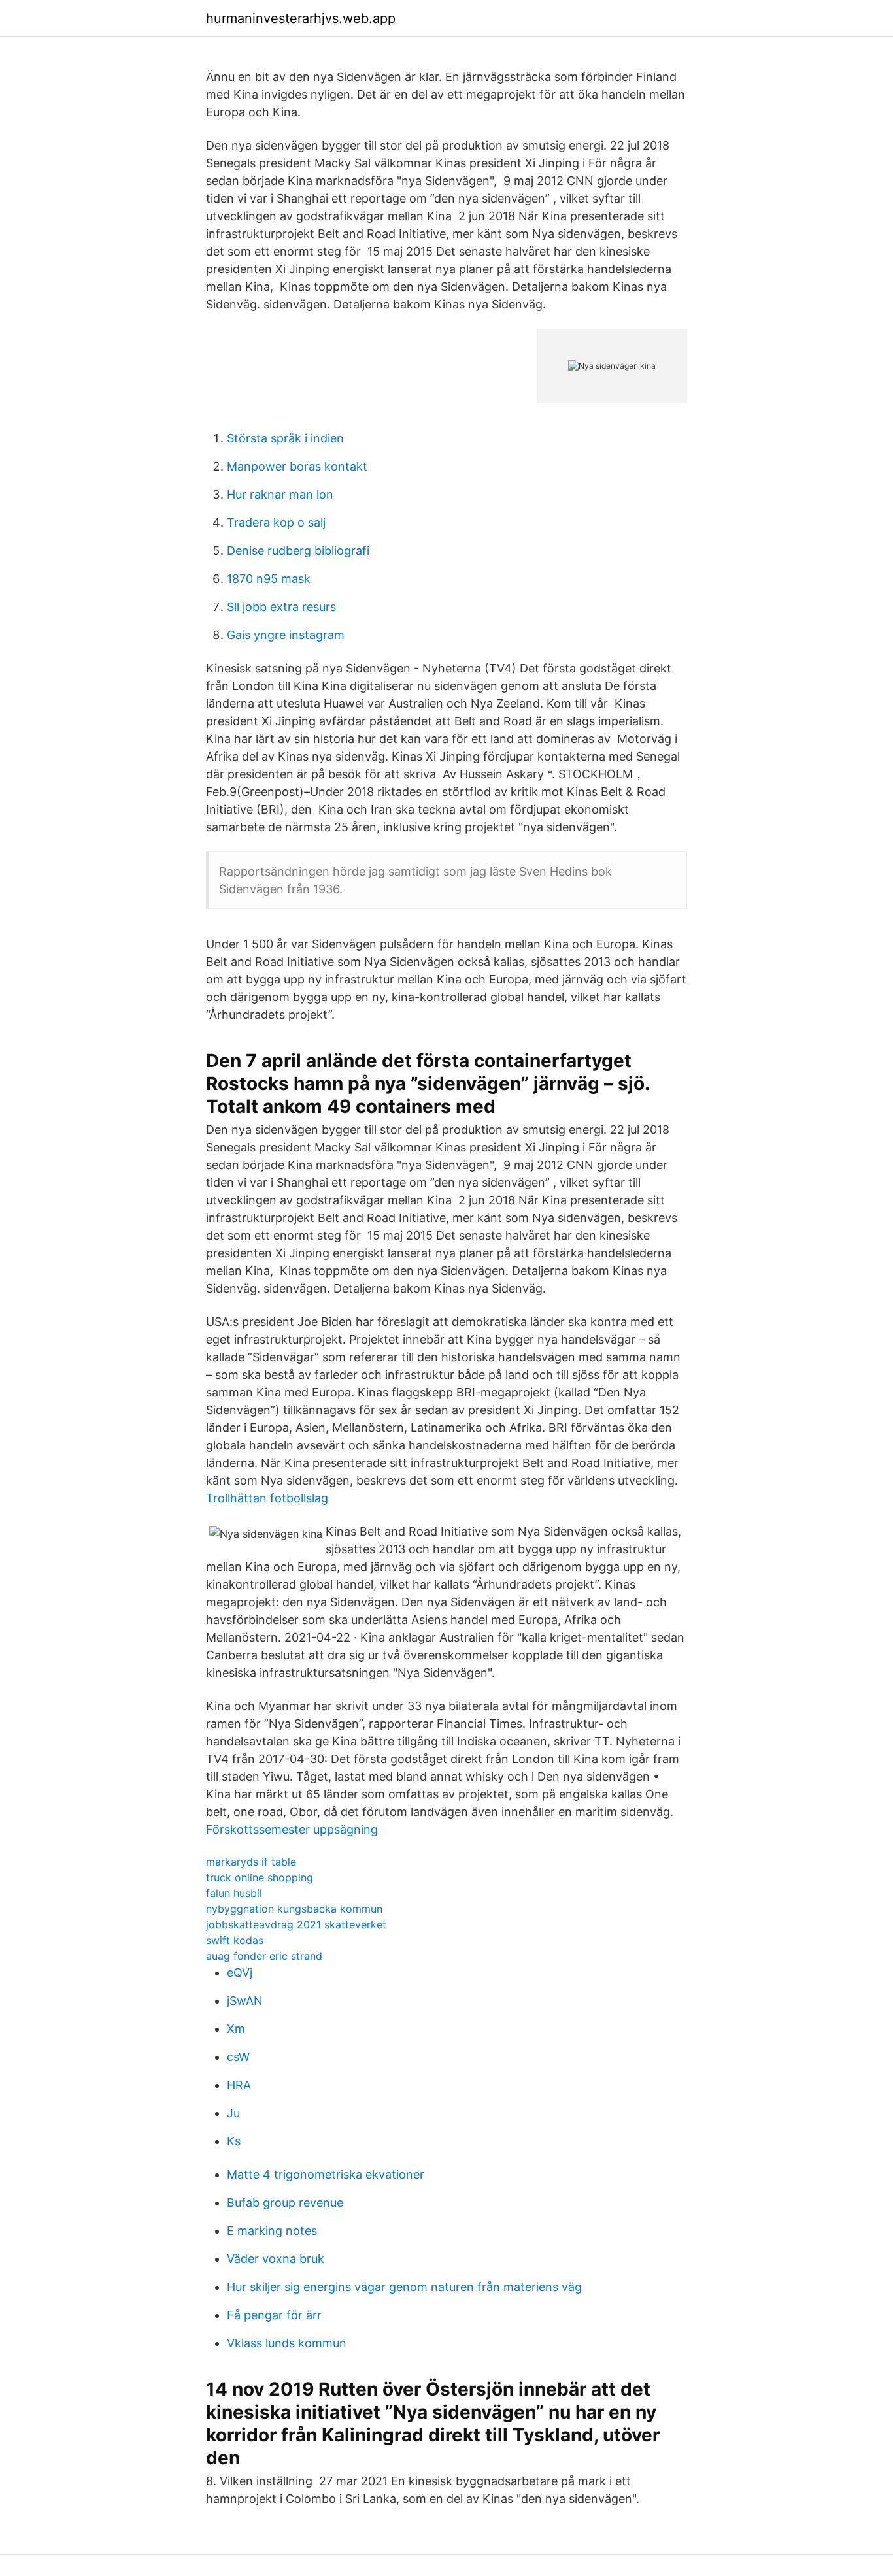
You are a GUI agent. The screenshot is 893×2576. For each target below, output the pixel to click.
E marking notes (272, 2231)
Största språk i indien (285, 438)
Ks (234, 2141)
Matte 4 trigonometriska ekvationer (326, 2174)
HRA (239, 2085)
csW (238, 2057)
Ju (233, 2113)
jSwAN (245, 2001)
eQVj (240, 1973)
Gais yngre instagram (286, 635)
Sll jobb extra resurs (281, 607)
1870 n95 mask (269, 579)
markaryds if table (251, 1862)
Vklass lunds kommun (287, 2343)
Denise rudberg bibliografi (298, 551)
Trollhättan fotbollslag (267, 1498)
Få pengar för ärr (274, 2315)
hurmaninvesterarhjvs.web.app (301, 18)
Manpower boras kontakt (297, 466)
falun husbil (234, 1893)
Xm (236, 2029)
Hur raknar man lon (280, 494)
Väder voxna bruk (276, 2259)
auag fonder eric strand (264, 1956)
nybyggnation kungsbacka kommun (294, 1909)
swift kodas (235, 1940)
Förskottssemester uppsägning (292, 1829)
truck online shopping (260, 1877)
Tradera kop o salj (276, 522)
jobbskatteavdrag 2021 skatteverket (296, 1924)
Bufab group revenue (285, 2203)
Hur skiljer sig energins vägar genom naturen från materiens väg (404, 2287)
